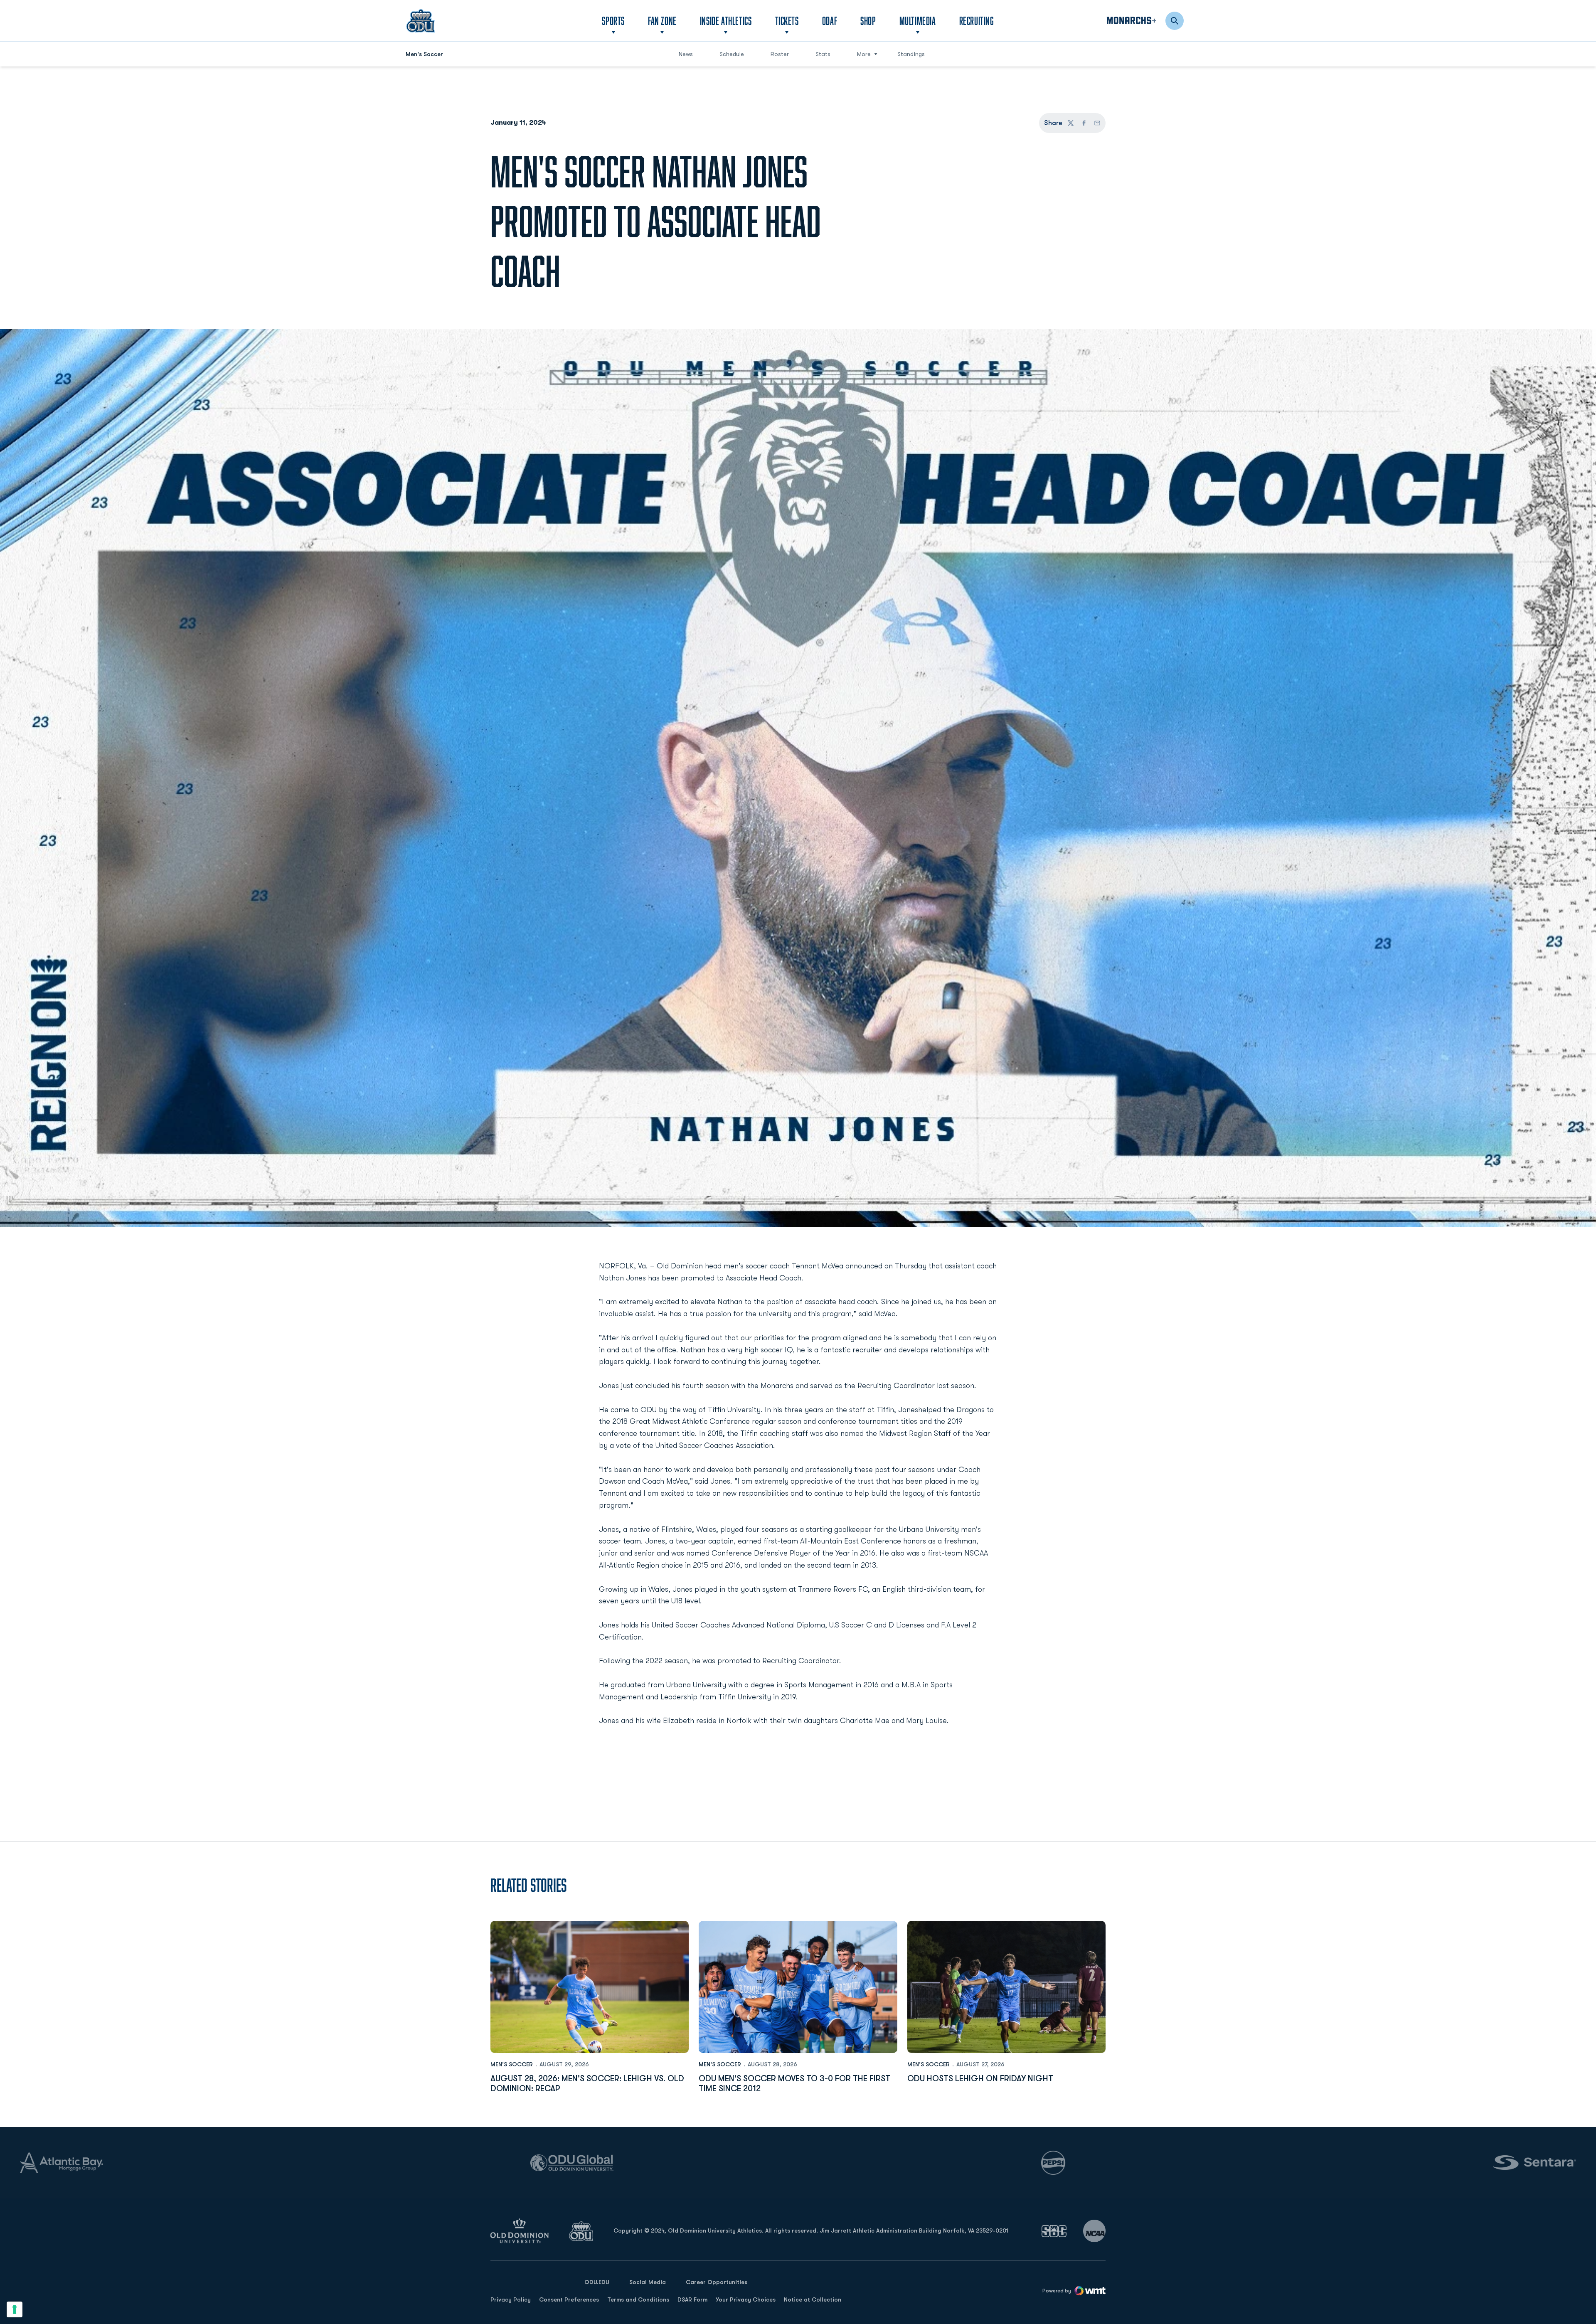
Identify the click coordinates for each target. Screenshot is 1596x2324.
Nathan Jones (622, 1278)
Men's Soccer (512, 2064)
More (864, 54)
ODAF (830, 20)
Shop (868, 20)
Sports (613, 21)
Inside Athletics (726, 21)
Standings (911, 54)
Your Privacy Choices (746, 2299)
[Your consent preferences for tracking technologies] (15, 2309)
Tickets (787, 21)
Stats (823, 54)
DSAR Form (692, 2299)
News (686, 54)
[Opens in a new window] (1054, 2231)
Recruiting (977, 21)
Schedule (732, 54)
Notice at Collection (813, 2299)
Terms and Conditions (638, 2299)
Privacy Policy (511, 2299)
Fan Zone (662, 21)
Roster (780, 54)
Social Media (648, 2282)
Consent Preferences (569, 2299)
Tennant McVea (818, 1266)
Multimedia (918, 21)
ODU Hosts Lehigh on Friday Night (980, 2079)
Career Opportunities (717, 2282)
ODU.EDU (597, 2282)
